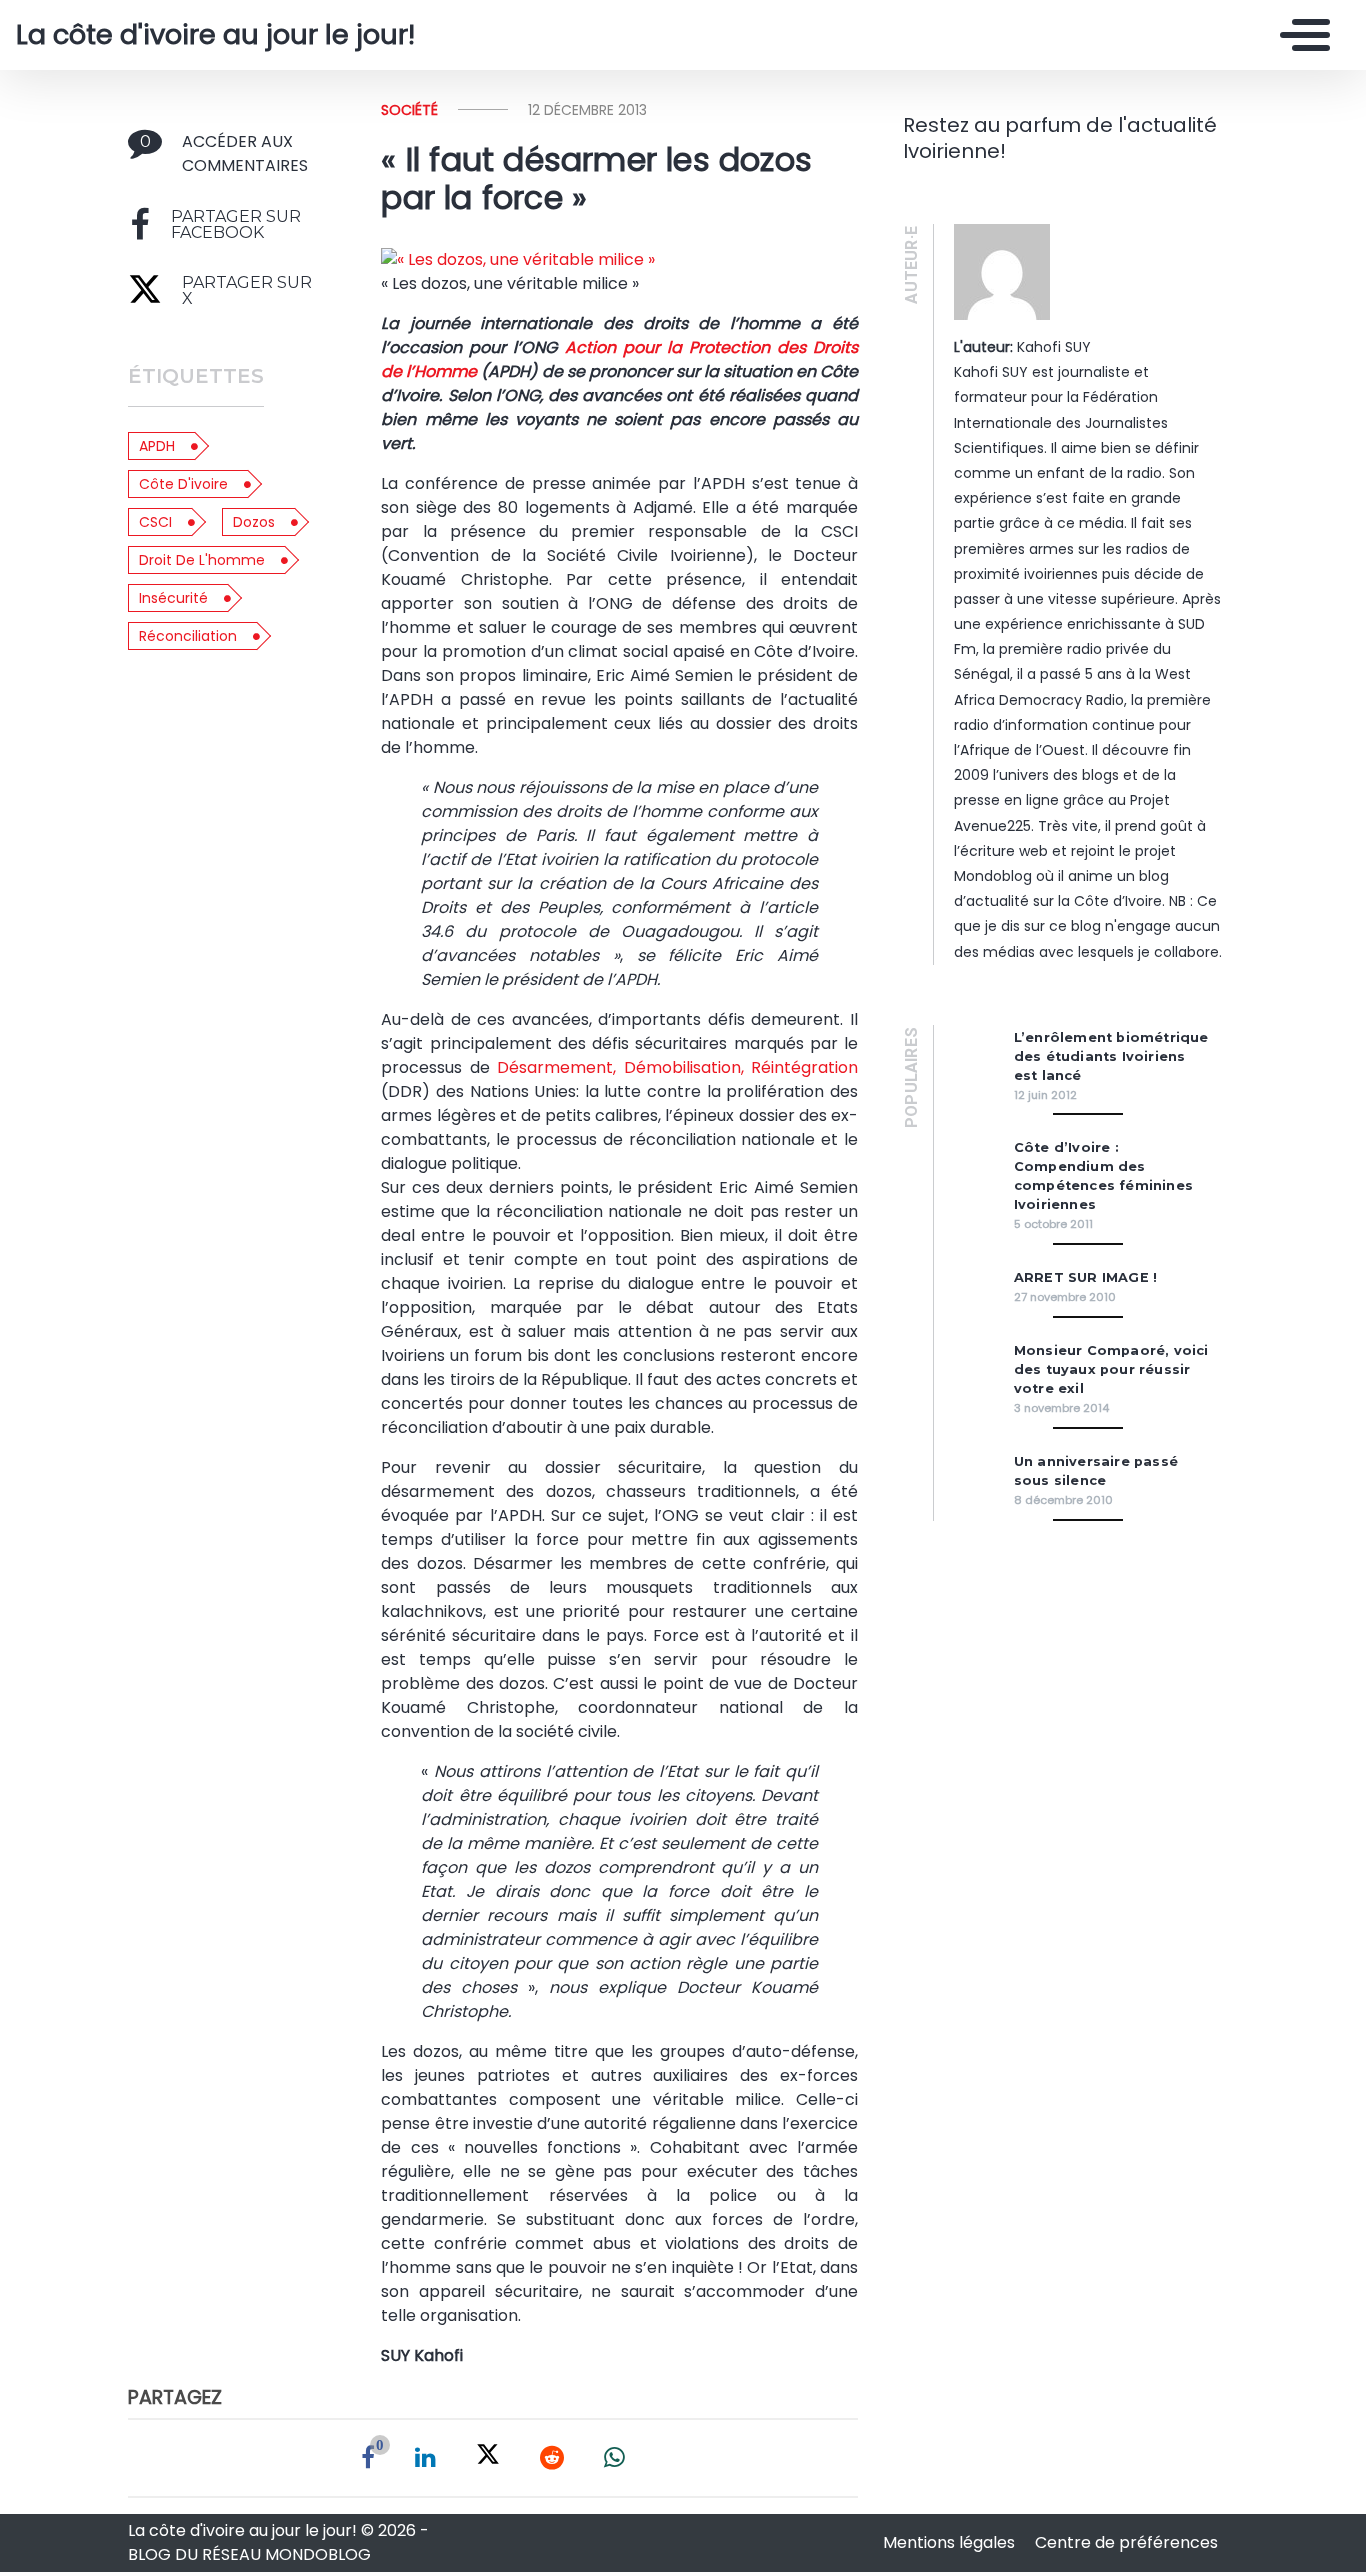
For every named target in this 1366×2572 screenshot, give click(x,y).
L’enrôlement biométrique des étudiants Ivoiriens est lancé (1111, 1056)
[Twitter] (488, 2458)
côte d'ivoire (183, 484)
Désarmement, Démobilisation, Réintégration (677, 1067)
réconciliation (188, 636)
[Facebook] (368, 2458)
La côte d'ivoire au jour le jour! (215, 35)
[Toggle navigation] (1300, 35)
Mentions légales (951, 2542)
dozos (254, 522)
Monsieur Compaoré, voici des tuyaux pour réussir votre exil (1111, 1369)
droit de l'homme (202, 560)
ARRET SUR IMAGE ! (1085, 1277)
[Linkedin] (425, 2458)
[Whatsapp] (614, 2458)
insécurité (173, 598)
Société (409, 110)
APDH (157, 446)
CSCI (155, 522)
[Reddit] (552, 2458)
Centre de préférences (1126, 2542)
